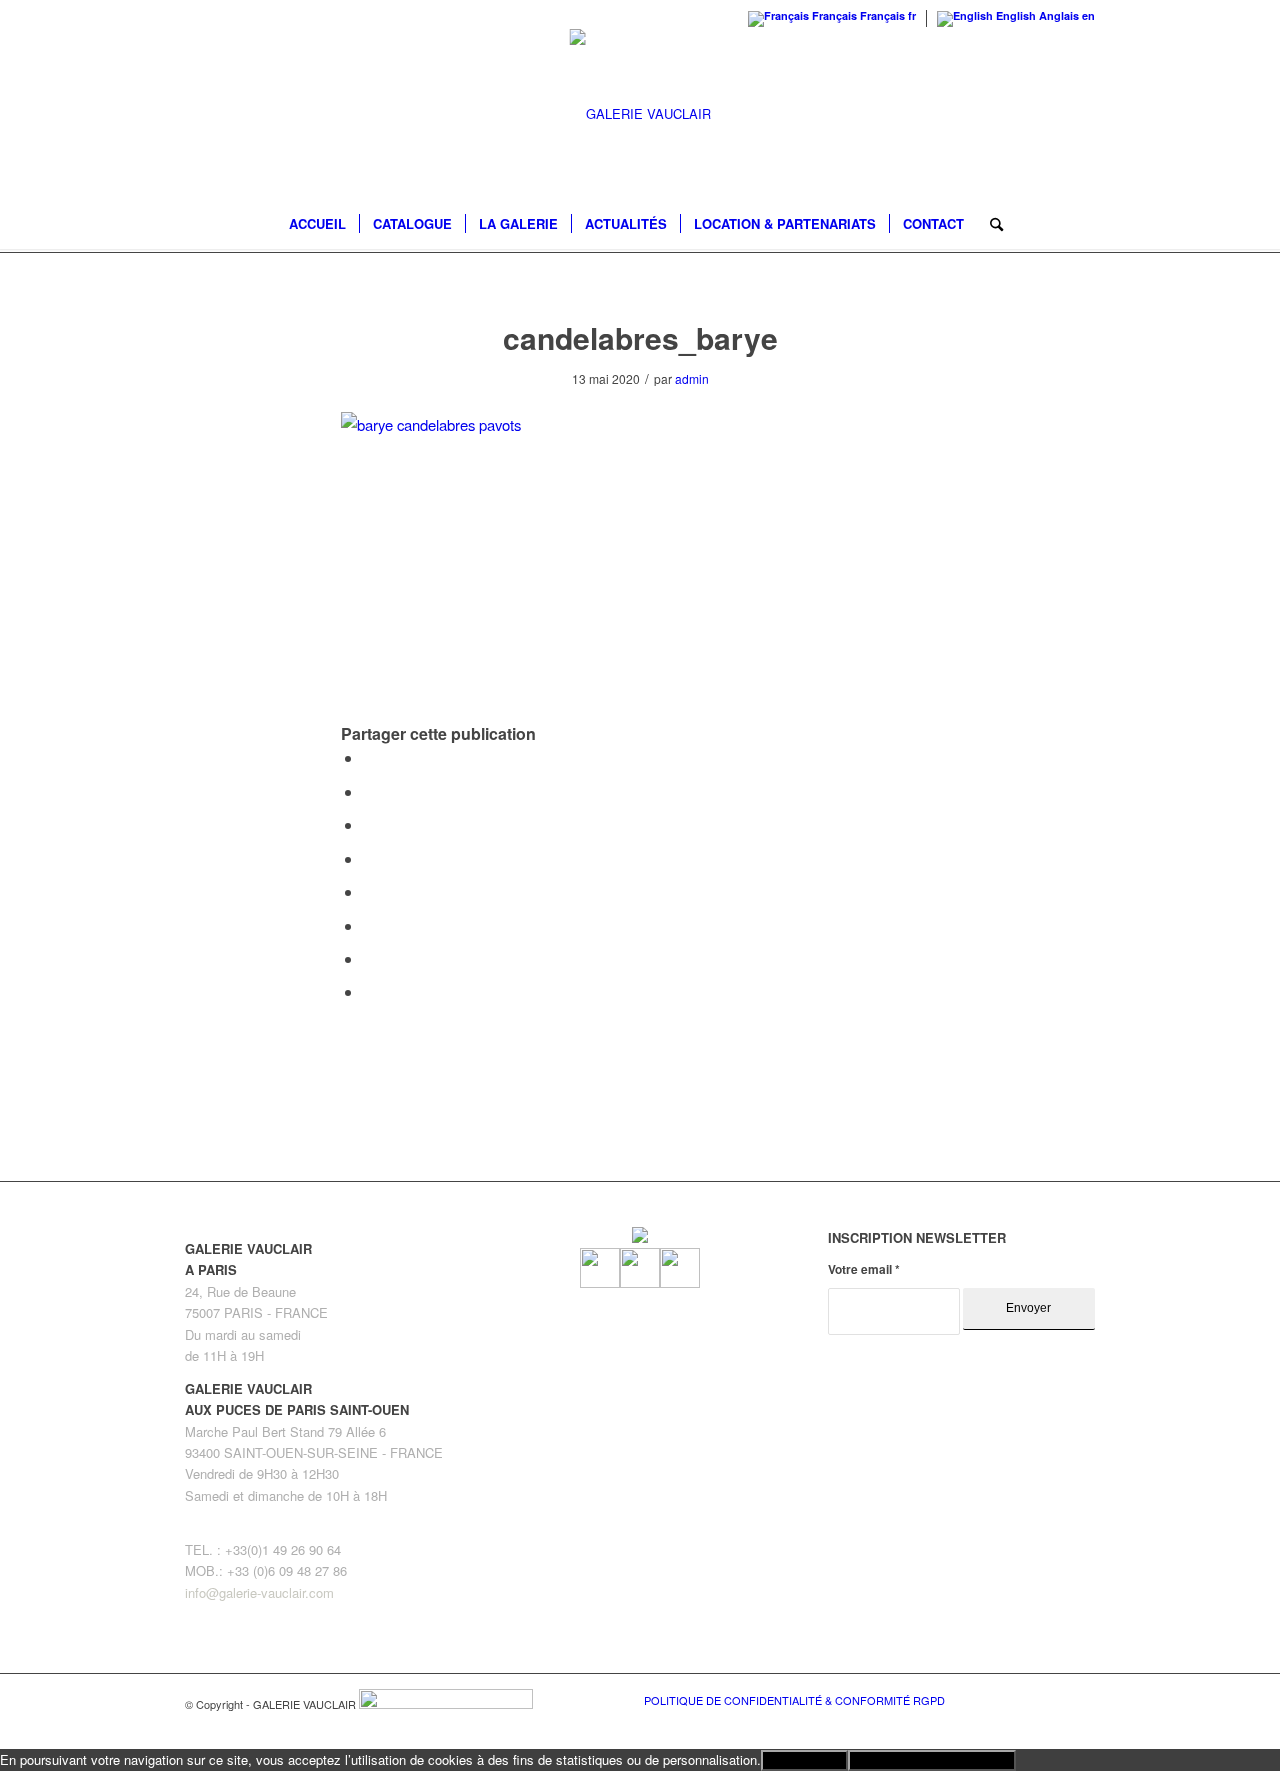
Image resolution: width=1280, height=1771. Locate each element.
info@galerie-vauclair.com (259, 1592)
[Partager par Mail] (369, 991)
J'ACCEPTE (804, 1760)
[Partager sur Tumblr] (369, 891)
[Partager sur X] (369, 791)
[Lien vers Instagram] (1050, 1699)
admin (692, 378)
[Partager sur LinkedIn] (369, 858)
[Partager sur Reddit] (369, 958)
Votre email (864, 1269)
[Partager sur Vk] (369, 925)
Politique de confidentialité (932, 1760)
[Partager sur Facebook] (369, 757)
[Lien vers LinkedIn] (1080, 1699)
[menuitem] (317, 224)
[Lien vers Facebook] (1020, 1699)
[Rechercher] (990, 224)
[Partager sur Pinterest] (369, 824)
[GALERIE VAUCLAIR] (640, 114)
